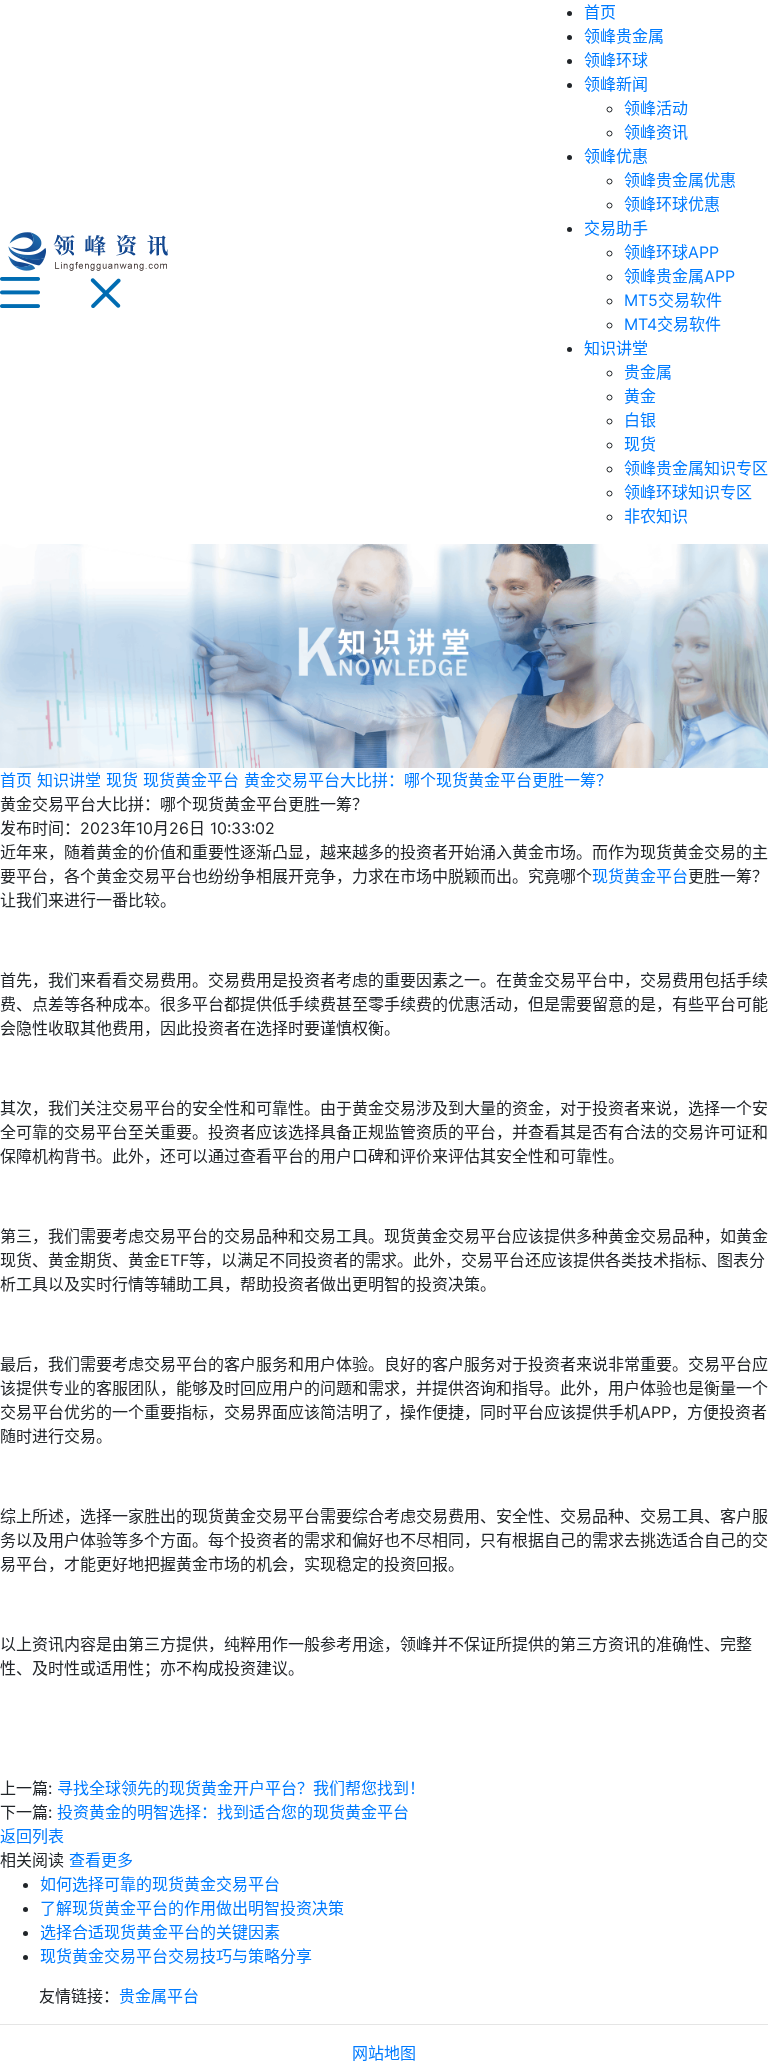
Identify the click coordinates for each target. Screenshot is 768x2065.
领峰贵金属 (624, 36)
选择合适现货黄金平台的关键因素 (160, 1932)
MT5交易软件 (673, 300)
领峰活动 (656, 108)
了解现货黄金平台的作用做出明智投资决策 (192, 1908)
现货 (640, 444)
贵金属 (648, 372)
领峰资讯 (656, 132)
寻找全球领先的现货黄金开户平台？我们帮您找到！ (241, 1788)
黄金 (640, 396)
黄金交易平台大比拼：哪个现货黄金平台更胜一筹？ (428, 780)
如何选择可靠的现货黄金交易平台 (160, 1884)
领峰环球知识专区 (688, 492)
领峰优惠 (616, 156)
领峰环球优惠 (672, 204)
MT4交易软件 (672, 324)
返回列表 (32, 1836)
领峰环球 (616, 60)
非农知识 (656, 516)
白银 (640, 420)
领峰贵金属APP (679, 276)
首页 (600, 12)
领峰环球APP (671, 252)
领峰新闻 (616, 84)
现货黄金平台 (191, 780)
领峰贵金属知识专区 (696, 468)
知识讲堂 (616, 348)
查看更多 (101, 1860)
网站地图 (384, 2053)
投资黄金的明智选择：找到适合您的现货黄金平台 (233, 1812)
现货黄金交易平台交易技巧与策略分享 (176, 1956)
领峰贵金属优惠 (680, 180)
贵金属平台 (159, 1996)
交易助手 (616, 228)
